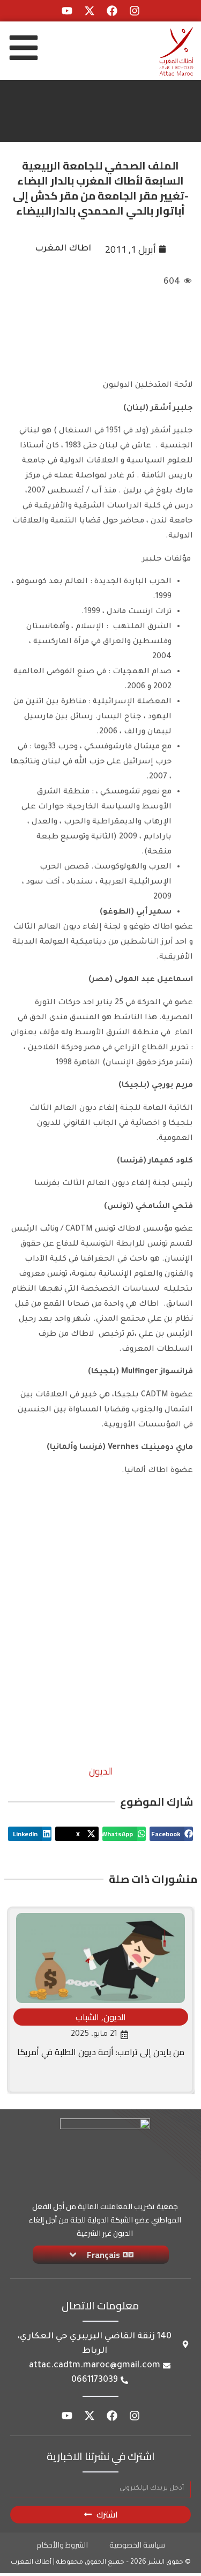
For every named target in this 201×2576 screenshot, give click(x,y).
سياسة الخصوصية (137, 2545)
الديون (101, 1771)
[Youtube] (67, 11)
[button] (171, 1834)
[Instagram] (135, 11)
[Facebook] (112, 11)
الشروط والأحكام (62, 2545)
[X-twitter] (90, 11)
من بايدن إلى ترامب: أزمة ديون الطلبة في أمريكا (101, 2052)
